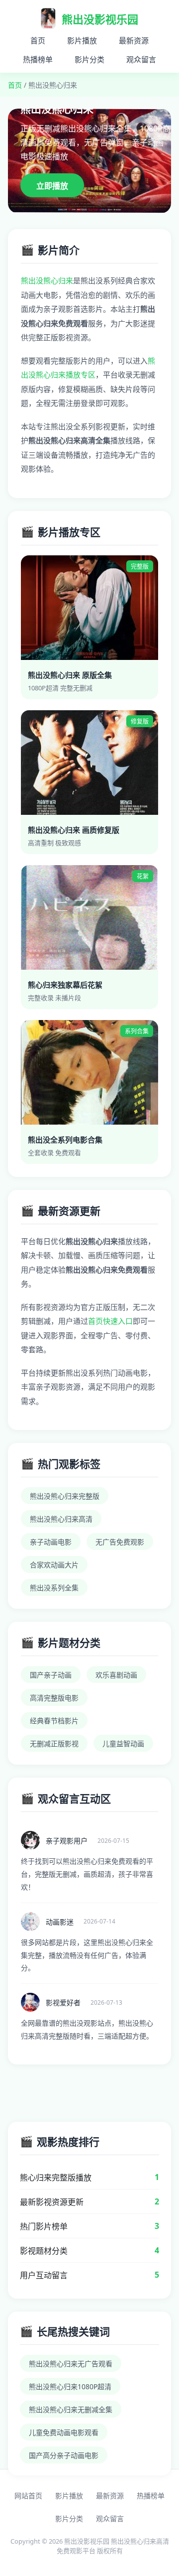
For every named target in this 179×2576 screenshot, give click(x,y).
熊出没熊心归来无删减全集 (71, 2409)
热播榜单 (38, 59)
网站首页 (28, 2496)
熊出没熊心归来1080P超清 (70, 2386)
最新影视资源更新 (52, 2202)
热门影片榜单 (44, 2226)
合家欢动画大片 (54, 1565)
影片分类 (89, 59)
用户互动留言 (44, 2275)
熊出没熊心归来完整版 (65, 1496)
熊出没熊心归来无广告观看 (71, 2364)
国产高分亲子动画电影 (64, 2455)
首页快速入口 (110, 1321)
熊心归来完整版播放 (56, 2178)
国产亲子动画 (51, 1675)
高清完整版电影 (54, 1698)
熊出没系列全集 (54, 1588)
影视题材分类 (44, 2251)
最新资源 (134, 40)
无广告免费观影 (120, 1542)
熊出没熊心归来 (47, 280)
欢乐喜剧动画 (116, 1675)
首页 (38, 40)
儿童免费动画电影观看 (64, 2432)
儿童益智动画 (123, 1743)
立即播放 (52, 186)
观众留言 (141, 59)
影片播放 (82, 40)
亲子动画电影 (51, 1542)
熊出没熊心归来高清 (61, 1519)
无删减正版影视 (54, 1743)
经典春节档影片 (54, 1721)
